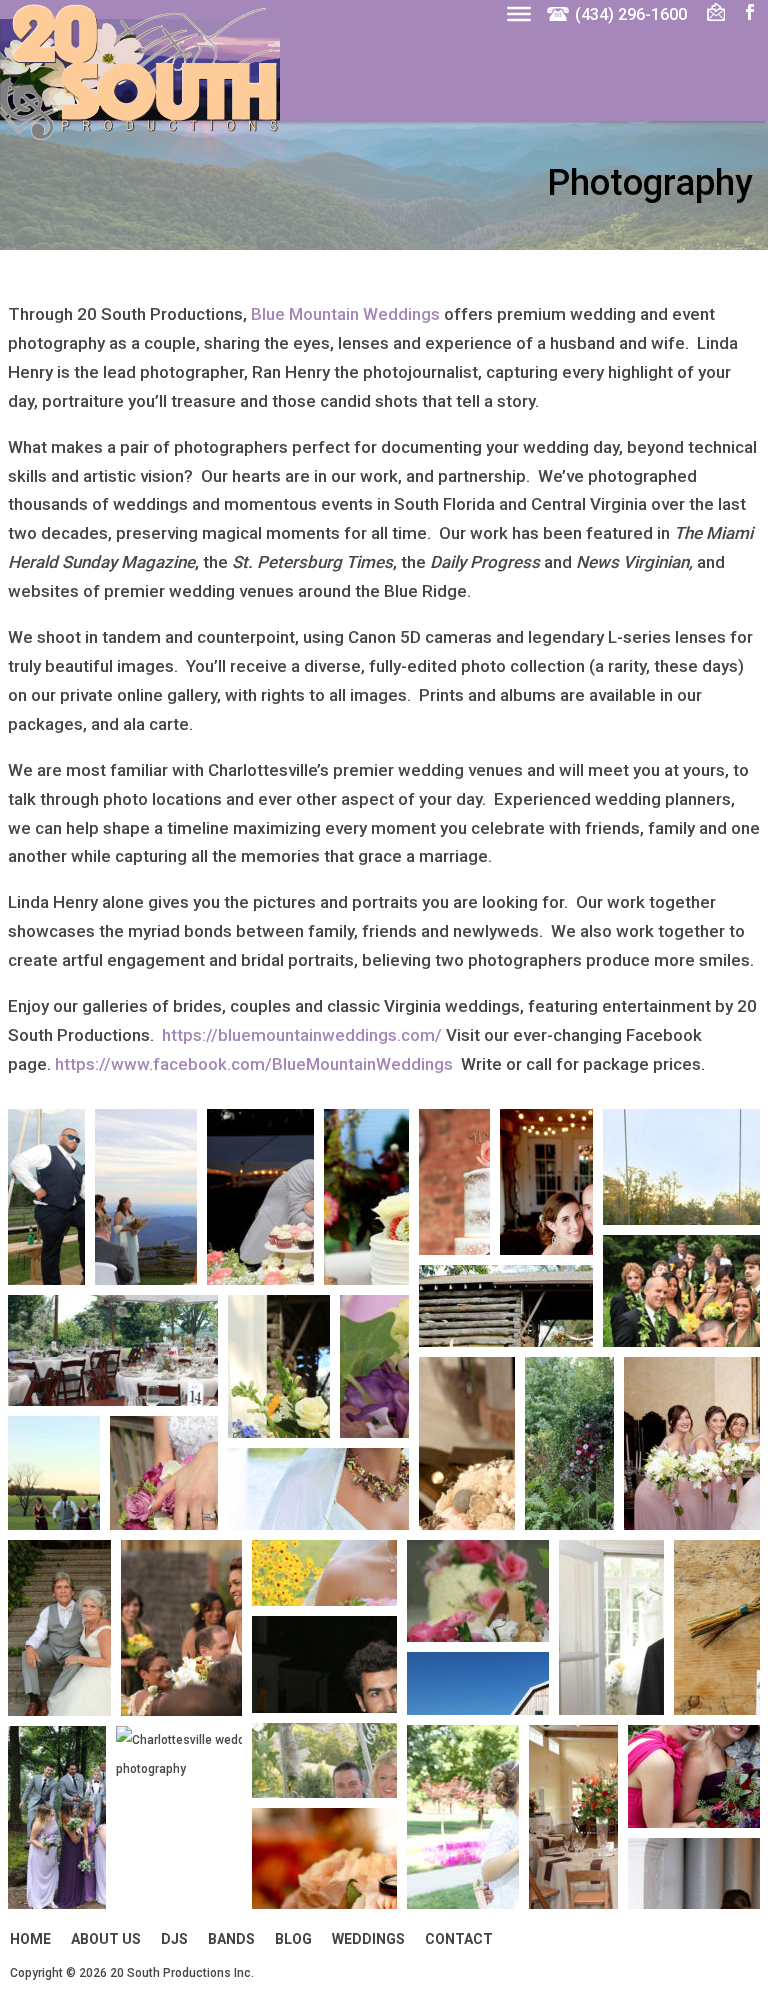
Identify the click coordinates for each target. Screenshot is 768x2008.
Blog (293, 1939)
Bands (231, 1939)
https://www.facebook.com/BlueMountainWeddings (254, 1064)
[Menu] (519, 13)
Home (30, 1939)
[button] (46, 1197)
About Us (106, 1939)
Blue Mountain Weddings (345, 314)
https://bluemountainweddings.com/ (302, 1035)
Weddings (368, 1939)
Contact (459, 1939)
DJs (174, 1939)
